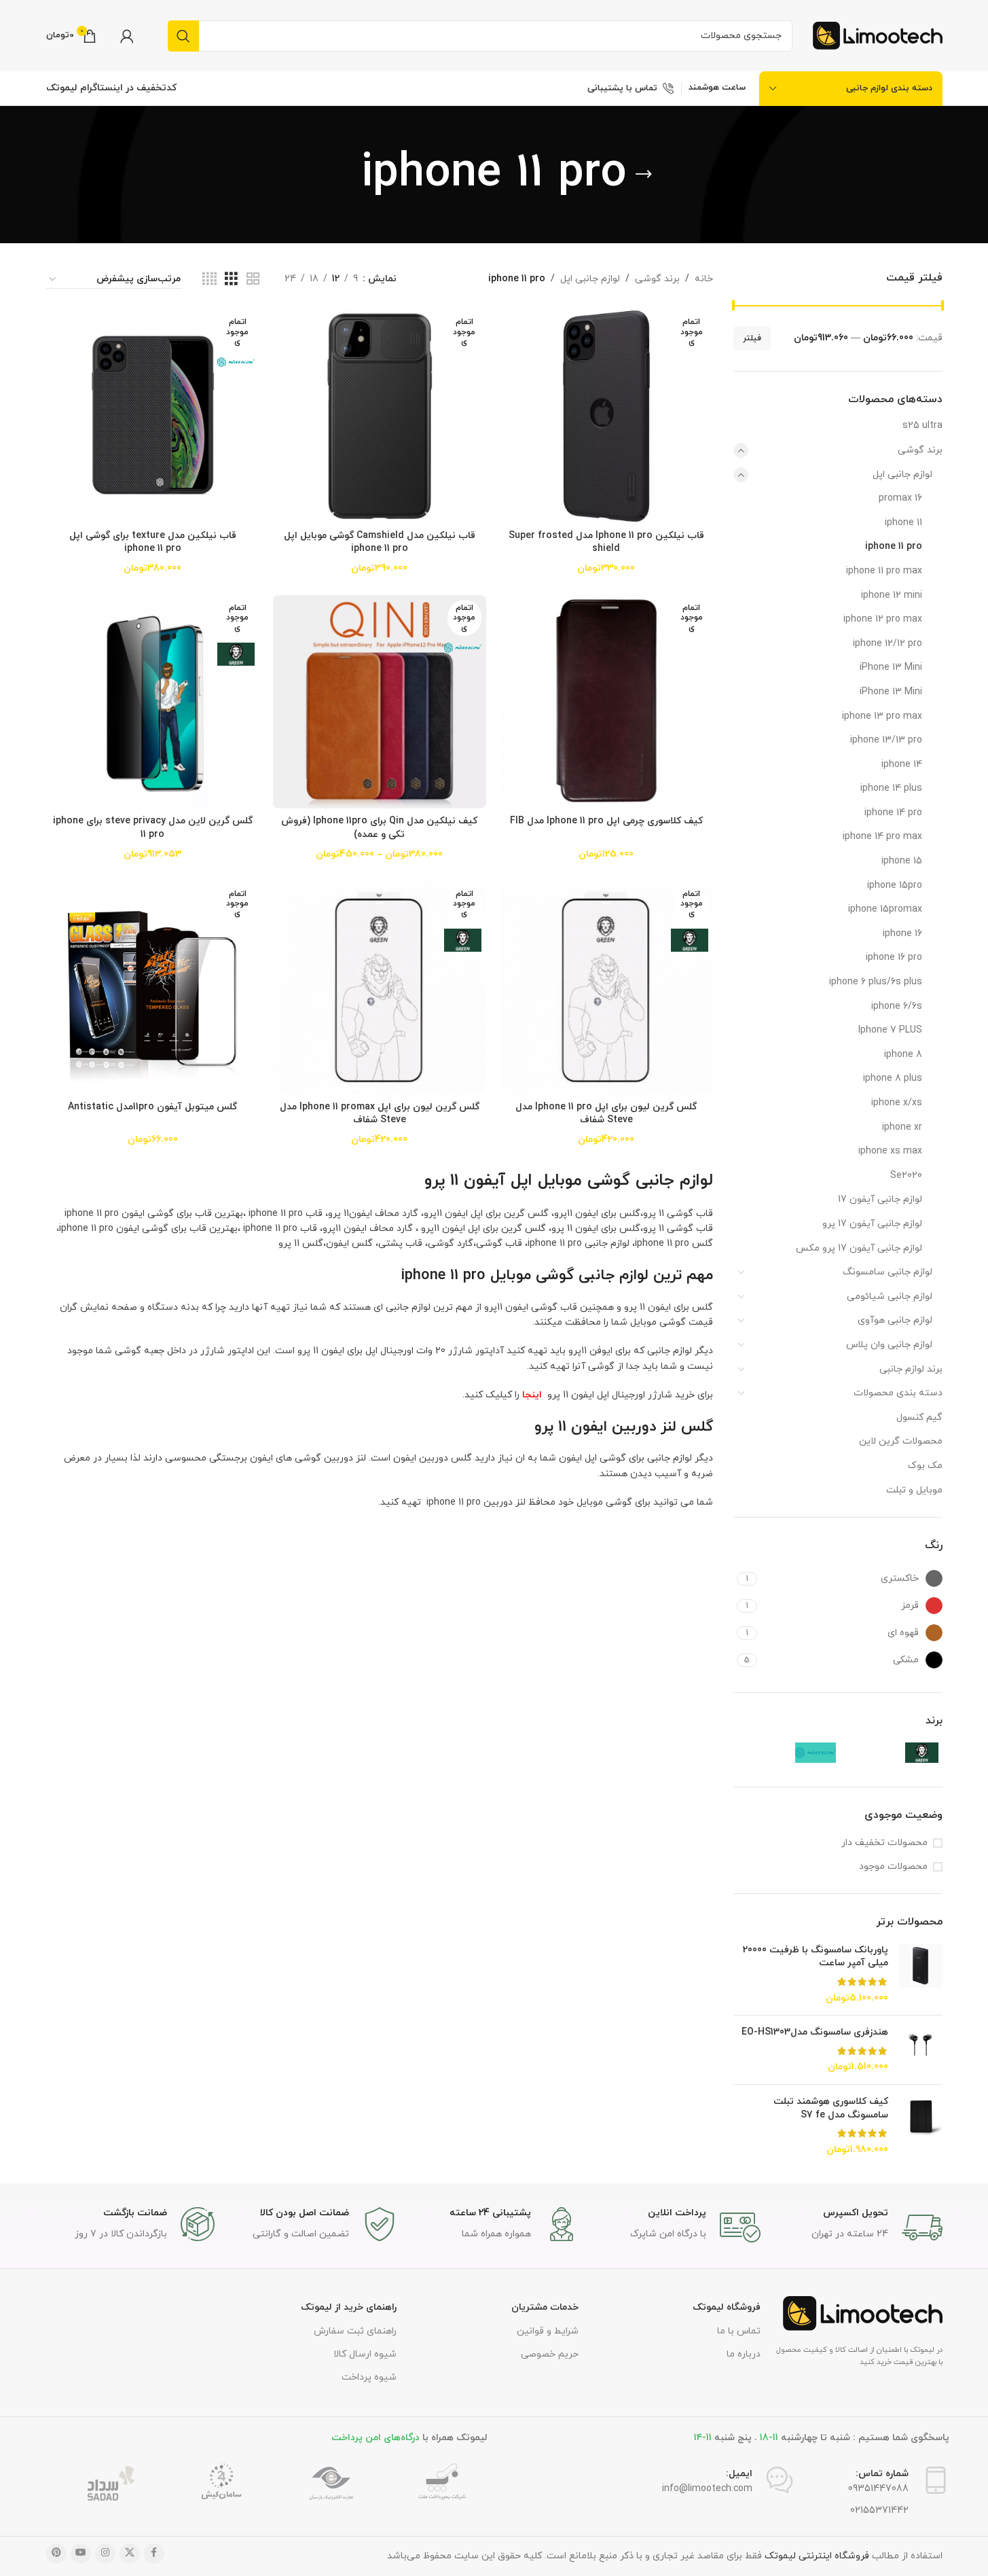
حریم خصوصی (550, 2354)
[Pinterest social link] (56, 2554)
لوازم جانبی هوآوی (895, 1320)
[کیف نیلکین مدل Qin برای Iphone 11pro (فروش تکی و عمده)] (380, 702)
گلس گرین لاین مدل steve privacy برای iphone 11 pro (153, 828)
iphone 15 (902, 861)
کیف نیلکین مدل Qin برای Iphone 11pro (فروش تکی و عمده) (379, 828)
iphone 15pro (895, 885)
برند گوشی (920, 450)
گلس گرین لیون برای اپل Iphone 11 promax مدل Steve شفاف (380, 1114)
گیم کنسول (919, 1417)
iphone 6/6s (897, 1006)
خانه (704, 279)
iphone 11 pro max (884, 571)
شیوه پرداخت (369, 2377)
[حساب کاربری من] (127, 36)
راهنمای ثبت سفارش (355, 2331)
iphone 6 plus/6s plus (876, 982)
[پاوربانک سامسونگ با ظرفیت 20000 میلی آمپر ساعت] (920, 1974)
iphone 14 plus (891, 788)
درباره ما (744, 2354)
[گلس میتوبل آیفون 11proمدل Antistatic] (153, 988)
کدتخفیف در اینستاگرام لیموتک (111, 88)
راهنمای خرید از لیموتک (349, 2307)
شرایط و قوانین (548, 2331)
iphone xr (902, 1127)
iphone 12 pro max (883, 619)
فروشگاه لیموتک (727, 2307)
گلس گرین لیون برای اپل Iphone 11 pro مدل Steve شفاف (606, 1114)
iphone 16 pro (894, 958)
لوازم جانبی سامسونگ (888, 1272)
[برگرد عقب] (644, 175)
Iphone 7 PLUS (890, 1030)
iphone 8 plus (893, 1078)
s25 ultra (922, 426)
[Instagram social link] (105, 2554)
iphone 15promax (885, 909)
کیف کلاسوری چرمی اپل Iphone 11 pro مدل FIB (606, 821)
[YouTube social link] (81, 2554)
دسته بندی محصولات (898, 1393)
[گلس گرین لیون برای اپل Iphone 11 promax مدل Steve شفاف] (380, 988)
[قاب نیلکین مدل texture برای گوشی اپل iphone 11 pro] (153, 416)
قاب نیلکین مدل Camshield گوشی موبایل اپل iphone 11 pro (380, 542)
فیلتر (752, 338)
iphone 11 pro (894, 547)
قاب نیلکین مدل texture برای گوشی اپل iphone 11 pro (153, 542)
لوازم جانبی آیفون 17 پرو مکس (859, 1248)
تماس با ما (739, 2331)
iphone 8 (903, 1055)
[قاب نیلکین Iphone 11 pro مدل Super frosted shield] (606, 416)
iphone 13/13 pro (886, 740)
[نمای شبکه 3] (231, 280)
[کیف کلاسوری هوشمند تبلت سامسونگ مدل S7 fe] (920, 2126)
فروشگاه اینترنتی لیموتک (817, 2556)
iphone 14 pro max (882, 837)
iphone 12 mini (892, 595)
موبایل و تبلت (914, 1490)
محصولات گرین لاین (901, 1441)
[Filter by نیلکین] (786, 1753)
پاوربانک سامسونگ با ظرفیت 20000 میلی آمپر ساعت (816, 1957)
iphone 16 (902, 934)
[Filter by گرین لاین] (892, 1753)
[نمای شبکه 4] (209, 280)
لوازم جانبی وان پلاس (889, 1345)
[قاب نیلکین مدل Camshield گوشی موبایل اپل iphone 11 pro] (380, 416)
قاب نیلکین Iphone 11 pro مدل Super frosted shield (606, 542)
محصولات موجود (893, 1866)
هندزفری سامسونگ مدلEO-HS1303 (815, 2032)
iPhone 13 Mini (891, 667)
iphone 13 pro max (882, 716)
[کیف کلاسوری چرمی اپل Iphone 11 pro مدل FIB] (606, 702)
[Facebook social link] (154, 2554)
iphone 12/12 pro (888, 644)
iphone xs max (890, 1151)
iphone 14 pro (893, 813)
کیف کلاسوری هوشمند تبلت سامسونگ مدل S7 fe (831, 2108)
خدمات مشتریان (545, 2307)
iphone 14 (902, 765)
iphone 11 (903, 523)
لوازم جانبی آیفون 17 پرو (872, 1224)
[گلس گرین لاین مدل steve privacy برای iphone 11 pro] (153, 702)
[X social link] (130, 2554)
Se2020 (906, 1176)
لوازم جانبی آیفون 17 (880, 1199)
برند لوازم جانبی (911, 1369)
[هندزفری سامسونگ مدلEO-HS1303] (920, 2050)
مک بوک (925, 1466)
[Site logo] (878, 35)
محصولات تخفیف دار (884, 1843)
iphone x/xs (897, 1103)
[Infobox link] (858, 2228)
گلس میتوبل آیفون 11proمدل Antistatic (152, 1107)
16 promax (900, 498)
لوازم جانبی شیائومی (890, 1296)
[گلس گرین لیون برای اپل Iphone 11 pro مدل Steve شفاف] (606, 988)
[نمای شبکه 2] (253, 280)
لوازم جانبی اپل (902, 475)
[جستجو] (183, 36)
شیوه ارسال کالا (365, 2354)
